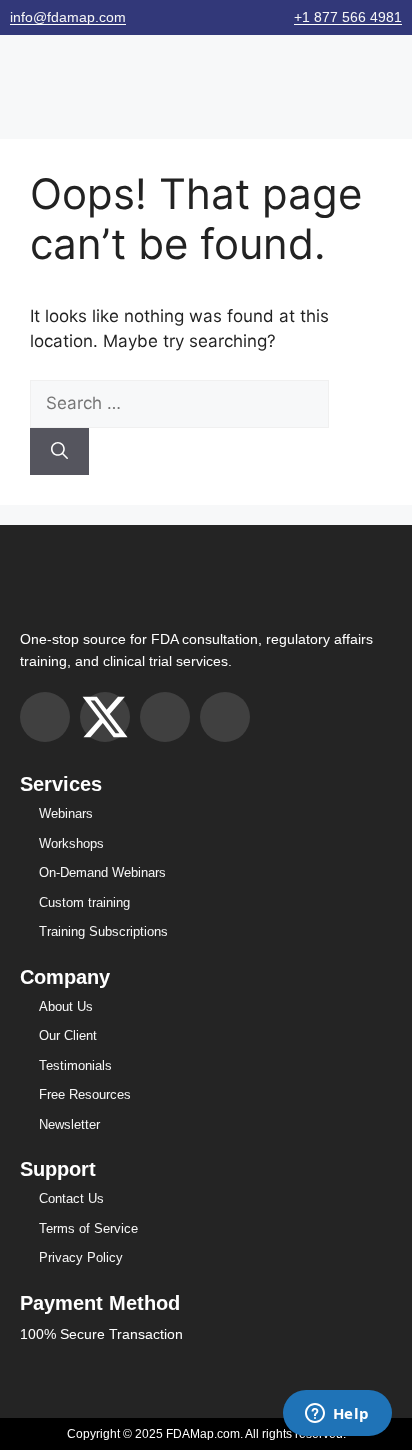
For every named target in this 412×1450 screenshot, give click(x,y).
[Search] (59, 452)
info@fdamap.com (68, 17)
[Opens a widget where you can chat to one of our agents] (337, 1415)
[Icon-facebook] (165, 717)
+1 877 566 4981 (348, 17)
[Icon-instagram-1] (45, 717)
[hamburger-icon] (22, 77)
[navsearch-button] (394, 77)
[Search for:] (179, 403)
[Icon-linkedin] (225, 717)
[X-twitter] (105, 717)
